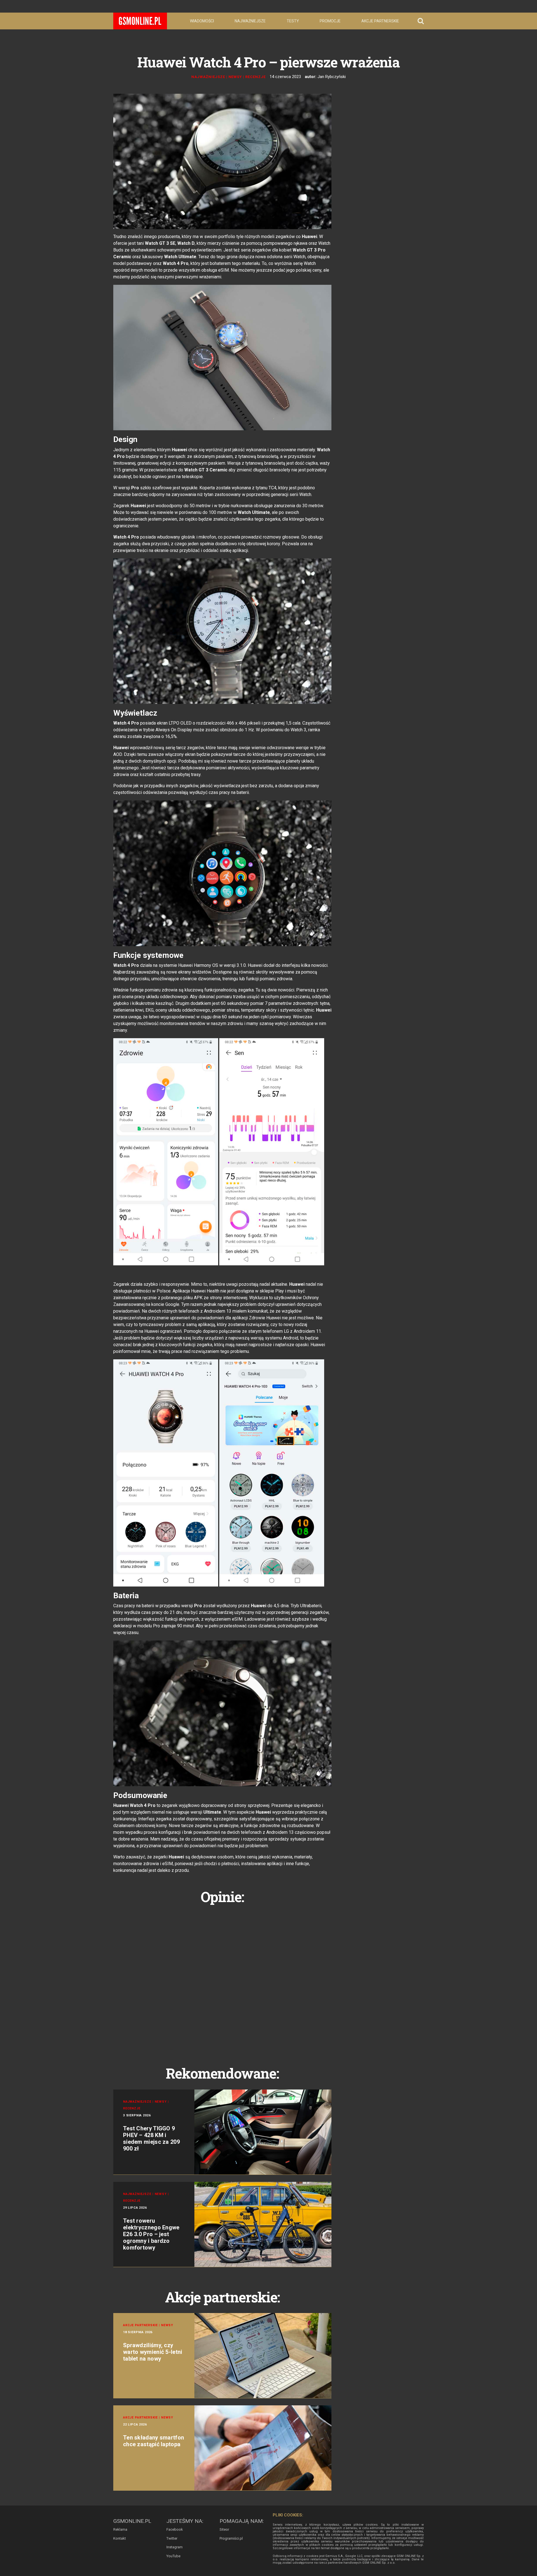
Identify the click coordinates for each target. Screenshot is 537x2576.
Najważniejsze (250, 21)
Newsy (235, 77)
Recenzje (255, 77)
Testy (293, 21)
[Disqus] (222, 1979)
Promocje (330, 21)
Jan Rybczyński (332, 77)
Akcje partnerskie (380, 21)
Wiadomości (202, 21)
